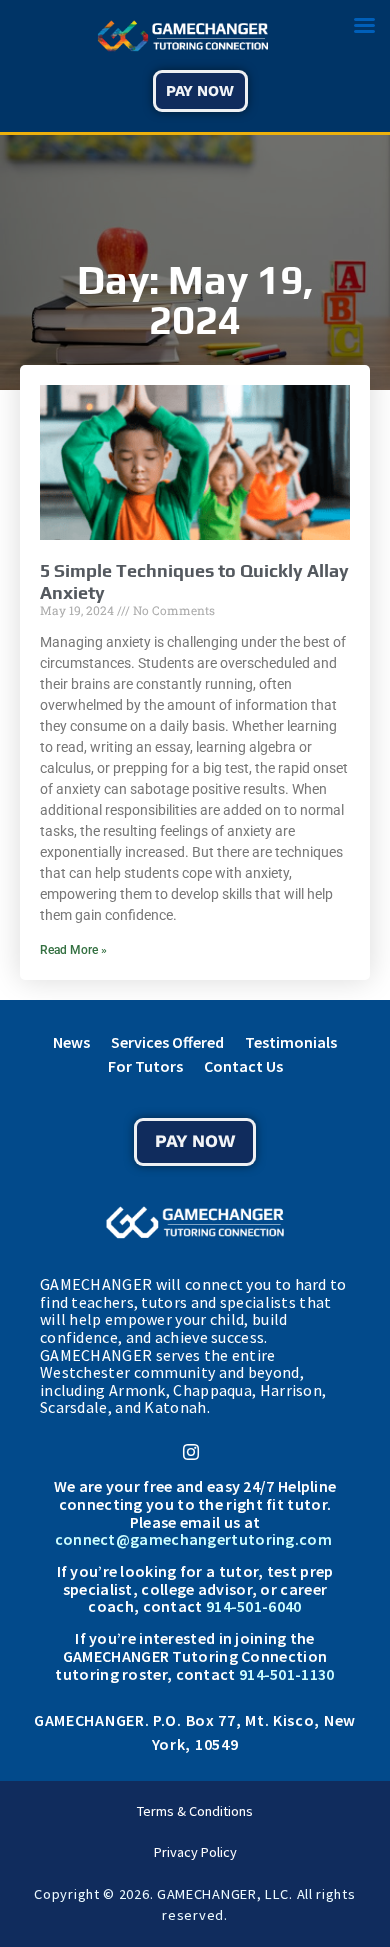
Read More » (73, 950)
